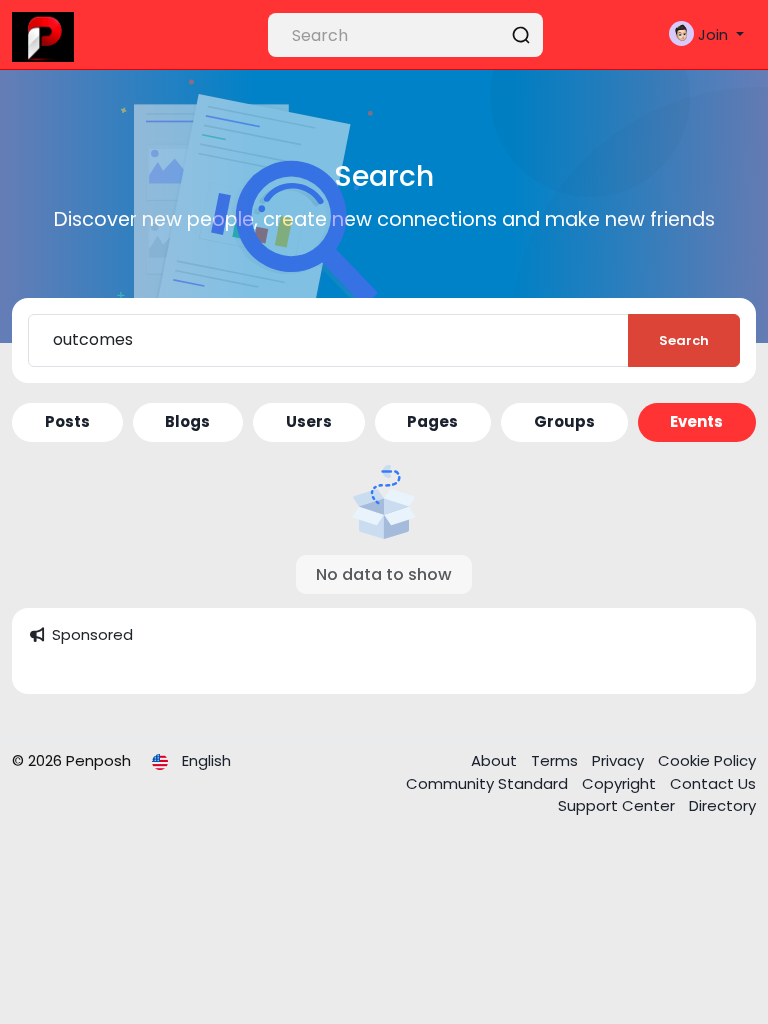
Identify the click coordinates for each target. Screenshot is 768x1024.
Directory (722, 805)
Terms (556, 760)
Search (684, 340)
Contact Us (713, 783)
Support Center (618, 805)
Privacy (620, 760)
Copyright (621, 783)
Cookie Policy (707, 760)
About (496, 760)
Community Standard (489, 783)
